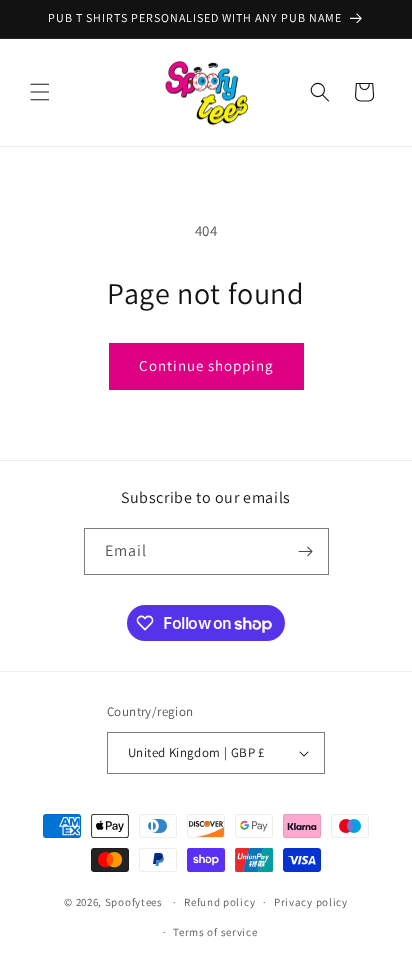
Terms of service (215, 932)
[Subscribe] (306, 551)
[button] (40, 92)
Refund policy (219, 902)
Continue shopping (206, 365)
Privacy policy (311, 902)
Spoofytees (134, 902)
